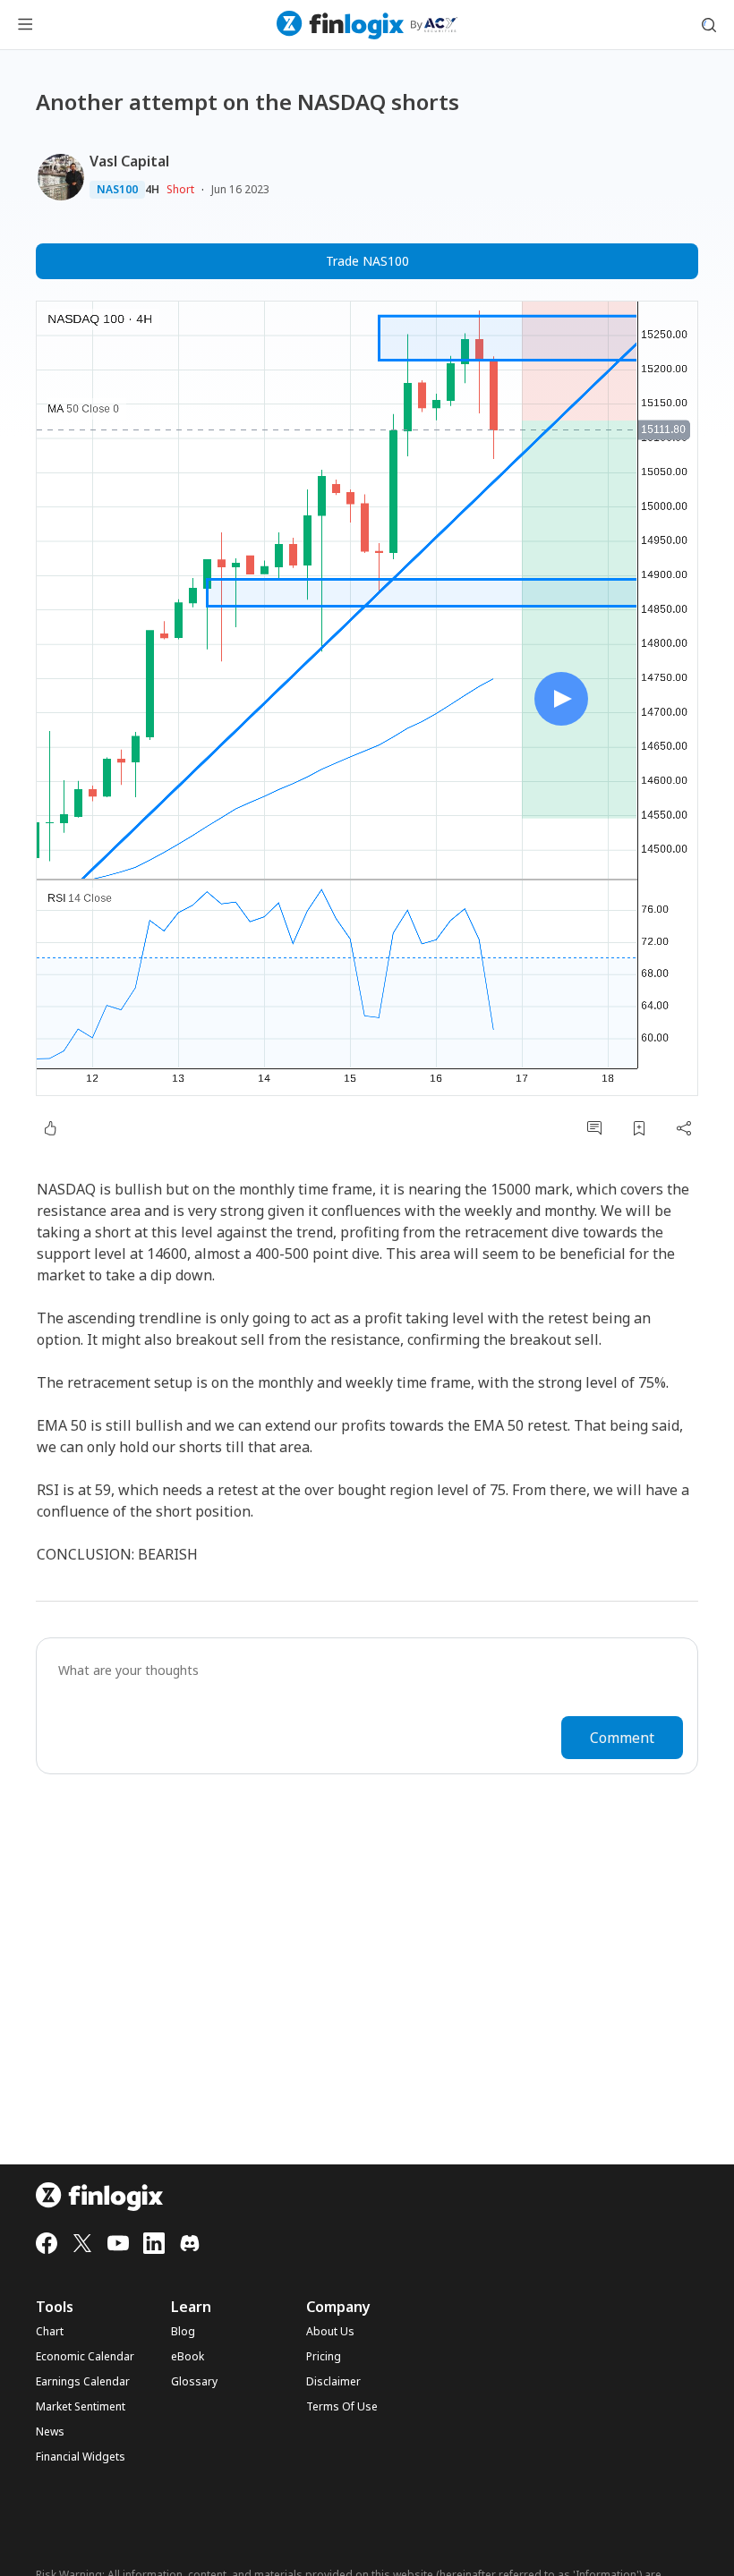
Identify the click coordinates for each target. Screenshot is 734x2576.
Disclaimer (333, 2382)
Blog (183, 2332)
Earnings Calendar (83, 2382)
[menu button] (25, 25)
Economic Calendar (85, 2357)
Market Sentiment (81, 2407)
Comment (622, 1738)
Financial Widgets (81, 2457)
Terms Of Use (342, 2407)
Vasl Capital (129, 161)
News (50, 2432)
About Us (330, 2332)
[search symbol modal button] (709, 25)
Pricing (324, 2357)
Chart (50, 2332)
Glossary (194, 2382)
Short (180, 189)
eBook (188, 2357)
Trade (367, 261)
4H (152, 190)
